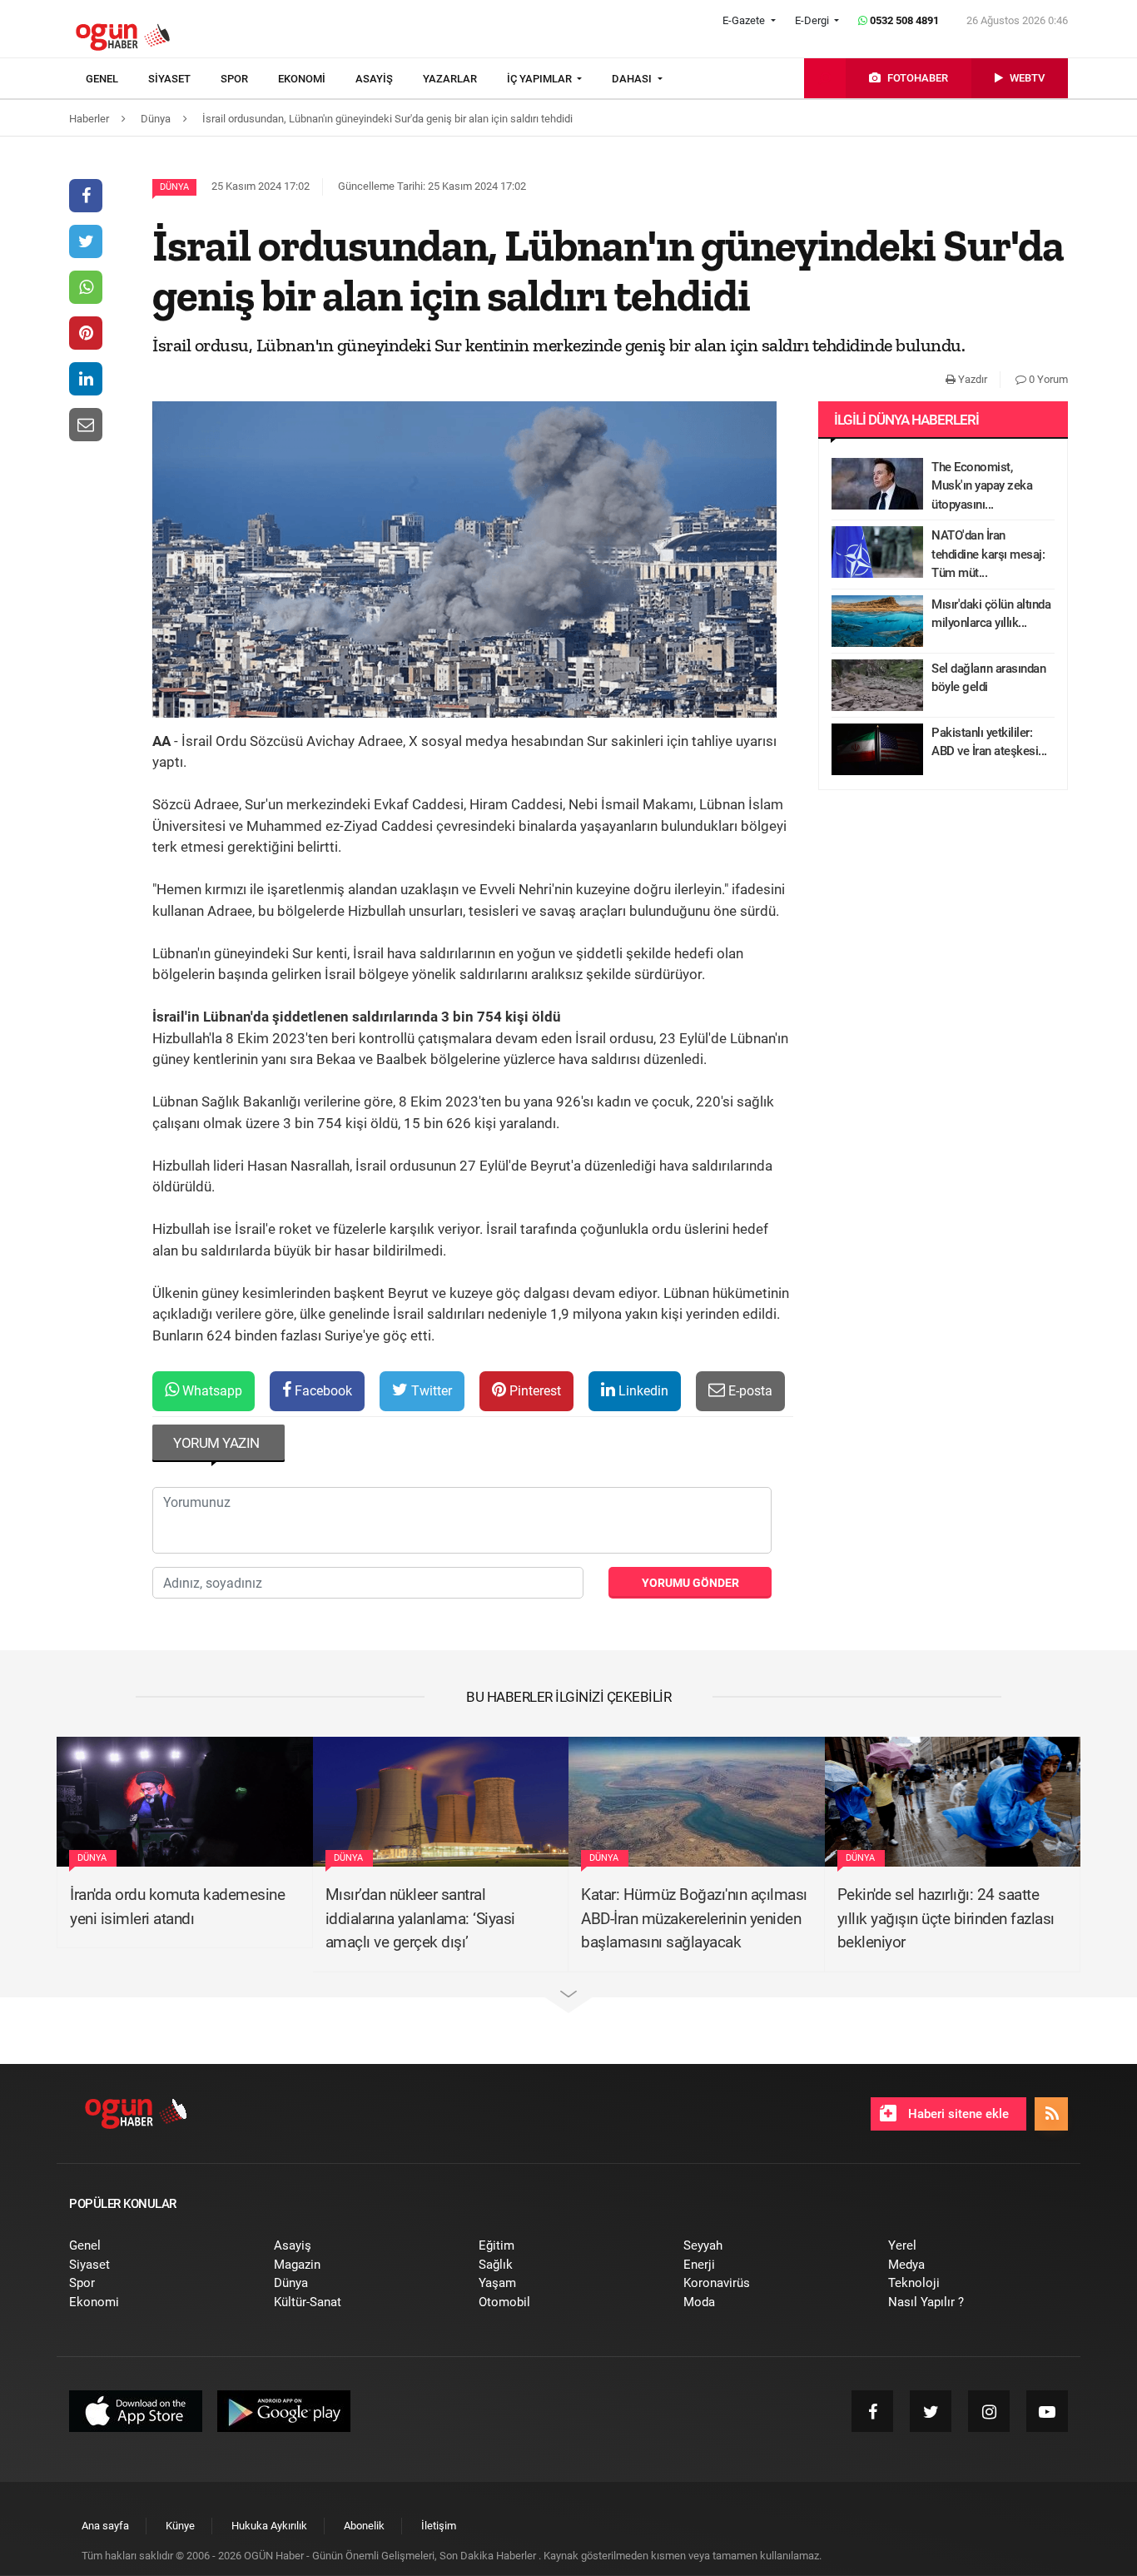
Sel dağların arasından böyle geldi (988, 678)
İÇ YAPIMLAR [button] (541, 79)
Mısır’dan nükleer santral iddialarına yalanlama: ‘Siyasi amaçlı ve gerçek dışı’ (420, 1918)
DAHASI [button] (633, 79)
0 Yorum (1047, 379)
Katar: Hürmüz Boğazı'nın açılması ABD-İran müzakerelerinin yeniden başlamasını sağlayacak (694, 1918)
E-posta (749, 1391)
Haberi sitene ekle (957, 2114)
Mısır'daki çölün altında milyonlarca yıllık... (991, 614)
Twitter (430, 1391)
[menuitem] (117, 79)
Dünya (174, 187)
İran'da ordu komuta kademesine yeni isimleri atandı (177, 1907)
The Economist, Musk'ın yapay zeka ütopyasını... (982, 486)
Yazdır (971, 379)
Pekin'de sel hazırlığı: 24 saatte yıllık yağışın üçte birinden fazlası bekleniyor (946, 1918)
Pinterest (534, 1391)
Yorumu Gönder (690, 1583)
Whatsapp (211, 1391)
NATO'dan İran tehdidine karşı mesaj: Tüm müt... (988, 554)
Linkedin (642, 1391)
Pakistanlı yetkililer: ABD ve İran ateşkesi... (989, 742)
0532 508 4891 (903, 20)
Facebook (322, 1391)
